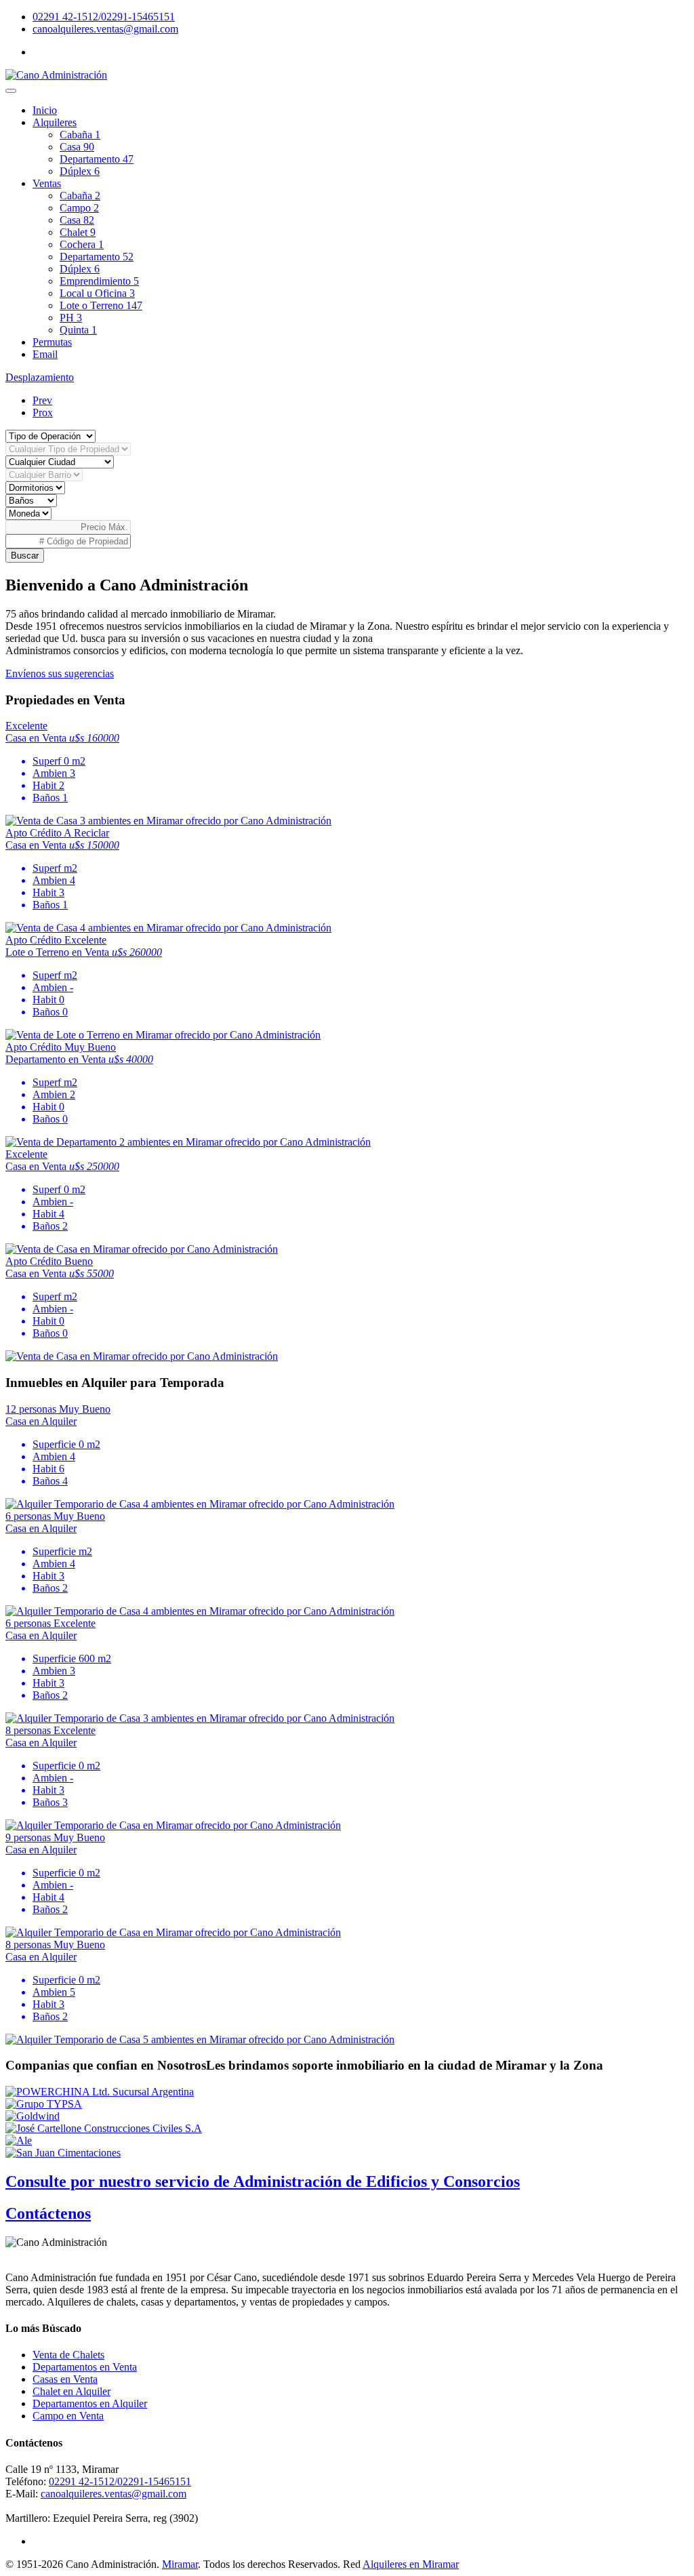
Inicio (45, 110)
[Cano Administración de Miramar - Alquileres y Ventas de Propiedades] (56, 75)
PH (71, 318)
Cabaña (80, 135)
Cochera (82, 244)
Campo (79, 208)
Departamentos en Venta (85, 2367)
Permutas (52, 342)
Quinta (78, 330)
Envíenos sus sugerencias (60, 673)
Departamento (97, 159)
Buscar (25, 556)
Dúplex (80, 171)
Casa (77, 147)
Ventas (47, 183)
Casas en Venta (65, 2379)
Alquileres (55, 122)
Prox (43, 412)
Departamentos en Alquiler (90, 2403)
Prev (42, 400)
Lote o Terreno (101, 305)
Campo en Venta (68, 2416)
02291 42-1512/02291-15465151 (104, 17)
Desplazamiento (40, 377)
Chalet (78, 232)
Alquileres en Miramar (411, 2564)
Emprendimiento (99, 281)
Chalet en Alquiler (72, 2391)
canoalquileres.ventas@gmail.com (105, 29)
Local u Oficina (97, 293)
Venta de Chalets (68, 2355)
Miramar (180, 2564)
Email (45, 354)
